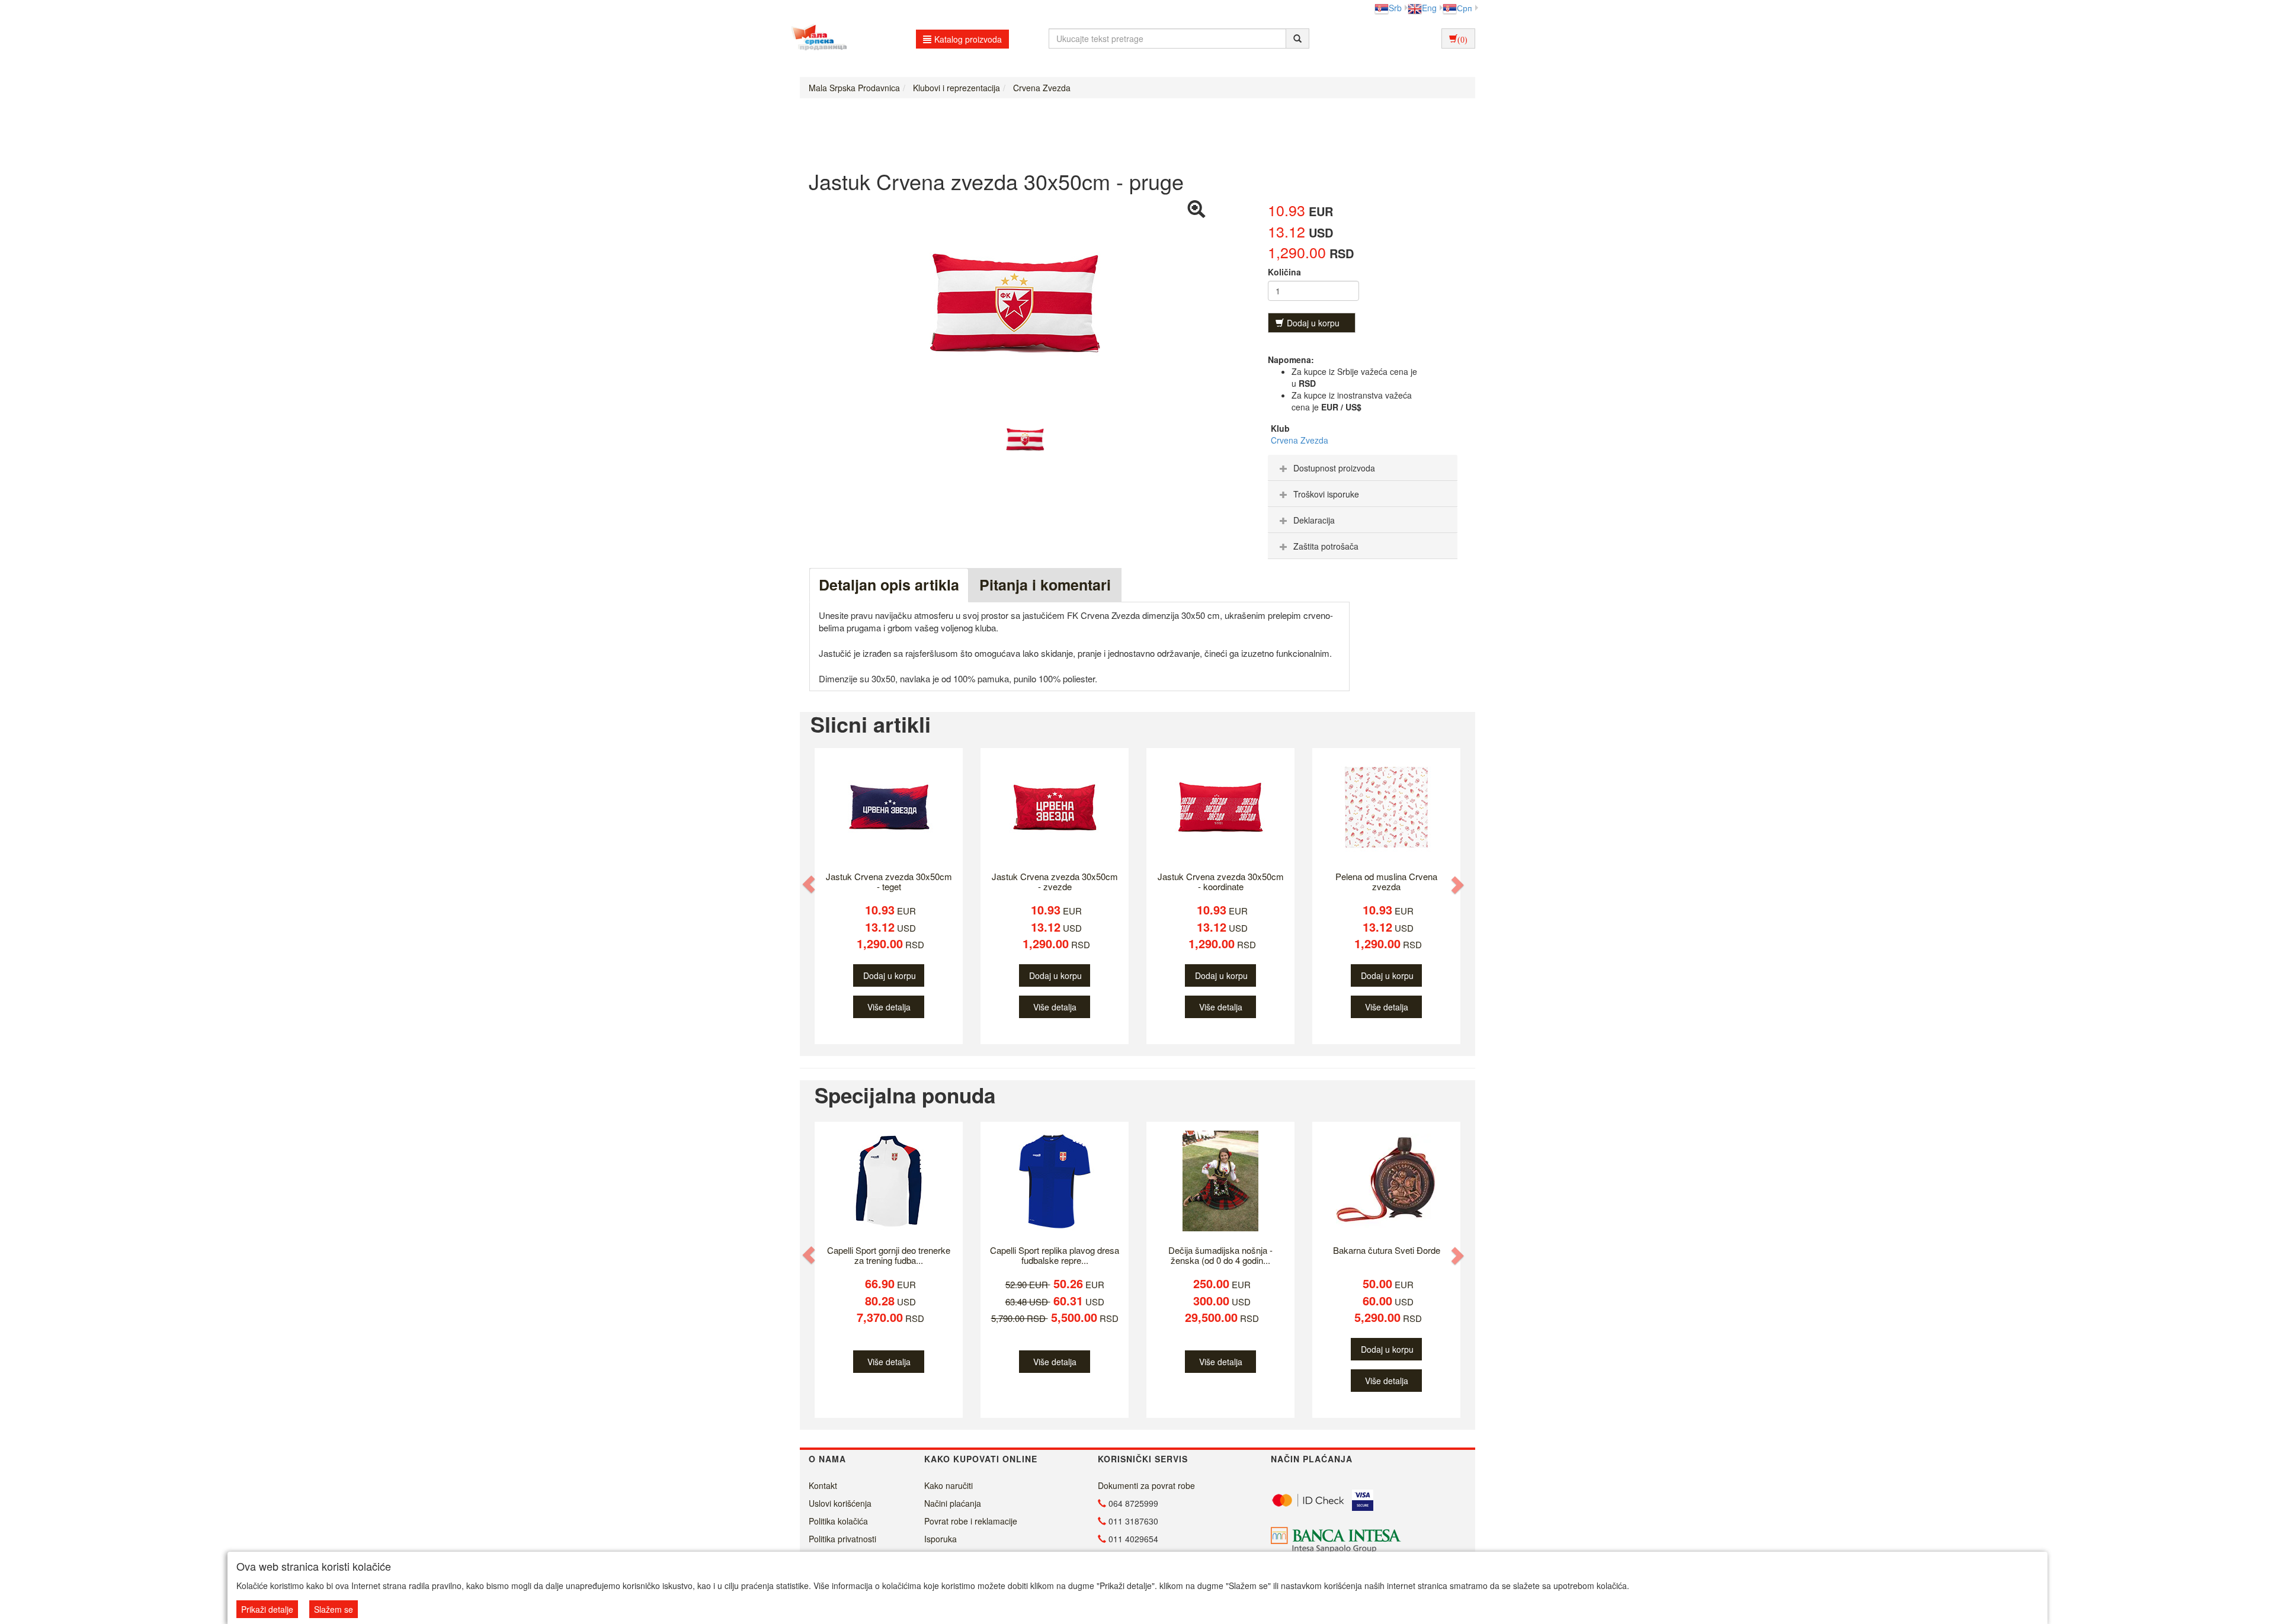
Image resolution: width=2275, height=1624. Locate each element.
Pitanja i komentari (1045, 585)
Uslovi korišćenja (840, 1503)
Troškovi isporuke (1326, 494)
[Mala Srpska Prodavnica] (816, 38)
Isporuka (941, 1539)
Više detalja (889, 1007)
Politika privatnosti (842, 1539)
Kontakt (823, 1485)
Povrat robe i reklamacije (971, 1521)
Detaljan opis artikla (889, 585)
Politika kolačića (838, 1521)
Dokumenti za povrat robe (1146, 1485)
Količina (1284, 272)
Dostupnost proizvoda (1334, 468)
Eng (1429, 8)
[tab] (1363, 468)
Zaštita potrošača (1326, 546)
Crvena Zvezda (1300, 440)
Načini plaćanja (953, 1503)
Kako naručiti (949, 1485)
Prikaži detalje (267, 1609)
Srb (1395, 8)
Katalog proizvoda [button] (968, 39)
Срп (1465, 8)
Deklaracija (1314, 520)
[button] (810, 884)
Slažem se (334, 1609)
